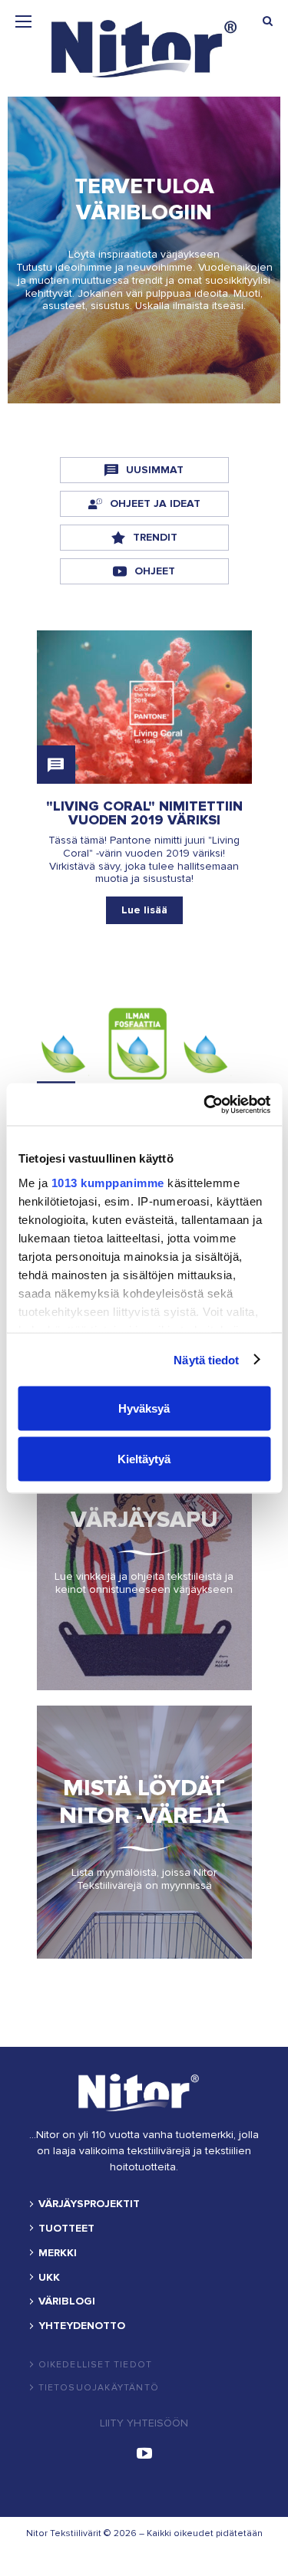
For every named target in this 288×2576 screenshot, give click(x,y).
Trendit (155, 537)
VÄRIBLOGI (67, 2301)
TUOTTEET (66, 2229)
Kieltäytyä (144, 1458)
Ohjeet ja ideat (155, 503)
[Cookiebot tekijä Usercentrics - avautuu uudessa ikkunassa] (205, 1104)
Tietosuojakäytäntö (99, 2388)
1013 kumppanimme (107, 1182)
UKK (49, 2278)
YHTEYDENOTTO (82, 2326)
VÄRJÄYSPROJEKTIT (89, 2204)
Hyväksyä (144, 1408)
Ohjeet (155, 571)
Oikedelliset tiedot (96, 2365)
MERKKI (58, 2253)
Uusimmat (155, 470)
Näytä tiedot (206, 1359)
